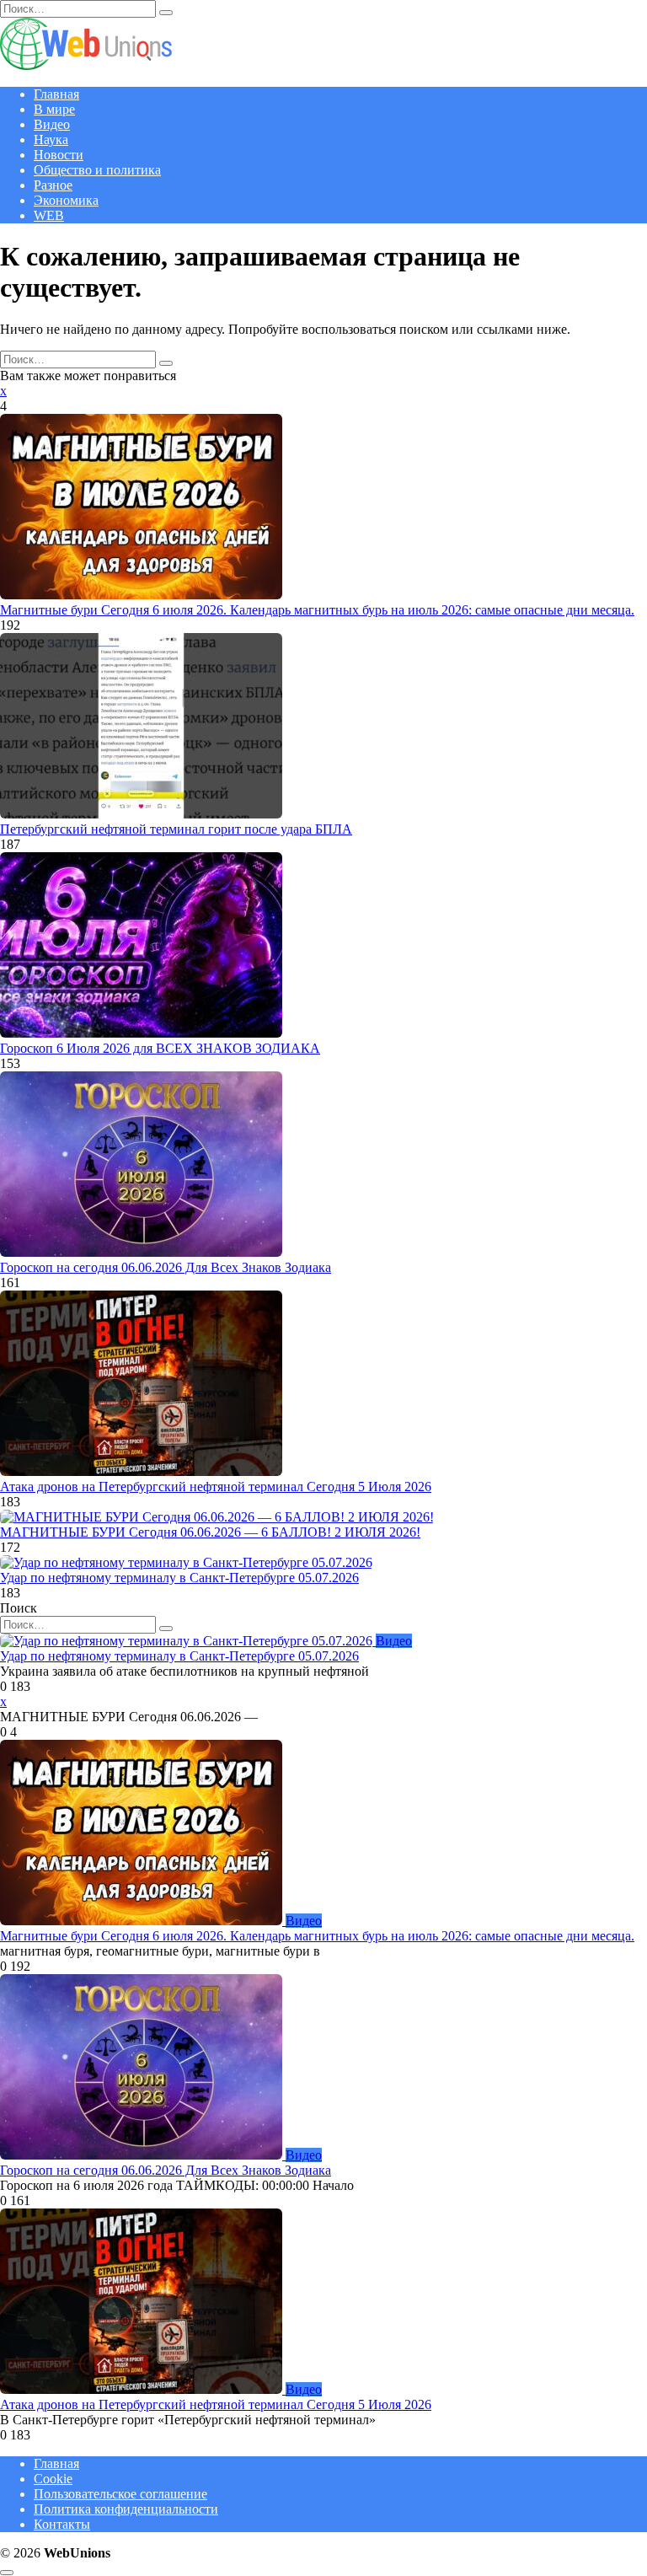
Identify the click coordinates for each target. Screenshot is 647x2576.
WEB (49, 215)
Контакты (62, 2524)
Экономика (66, 200)
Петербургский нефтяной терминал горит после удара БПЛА (176, 829)
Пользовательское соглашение (120, 2494)
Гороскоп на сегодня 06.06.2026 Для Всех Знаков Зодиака (166, 1267)
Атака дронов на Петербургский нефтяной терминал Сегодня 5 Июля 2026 (216, 1487)
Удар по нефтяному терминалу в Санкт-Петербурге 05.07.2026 (179, 1578)
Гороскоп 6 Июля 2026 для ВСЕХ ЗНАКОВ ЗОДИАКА (160, 1048)
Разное (53, 185)
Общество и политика (97, 170)
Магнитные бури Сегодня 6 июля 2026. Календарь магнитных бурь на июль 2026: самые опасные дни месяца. (317, 610)
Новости (59, 155)
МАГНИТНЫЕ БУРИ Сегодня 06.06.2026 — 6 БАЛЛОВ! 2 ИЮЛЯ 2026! (210, 1532)
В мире (54, 109)
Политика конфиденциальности (126, 2509)
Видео (52, 124)
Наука (51, 140)
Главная (56, 94)
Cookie (53, 2479)
